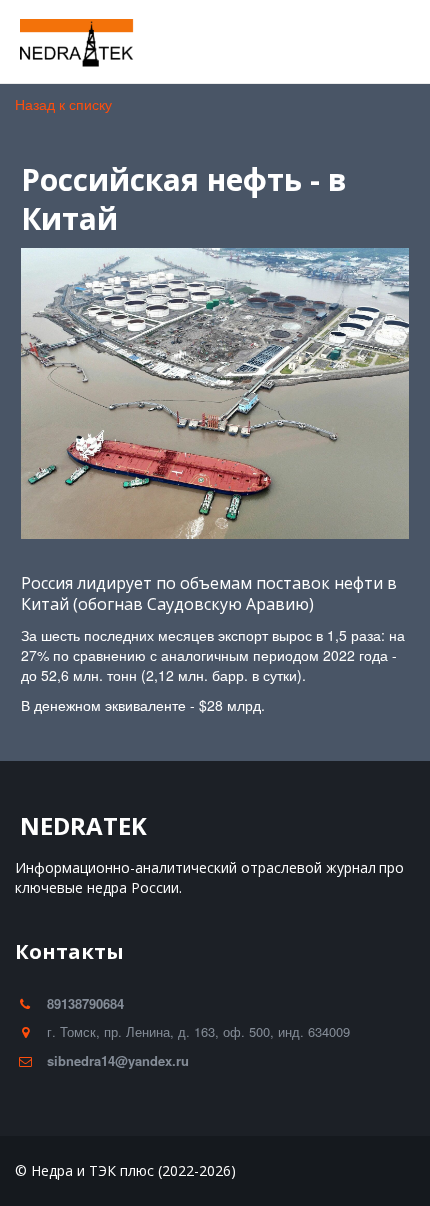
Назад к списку (63, 104)
